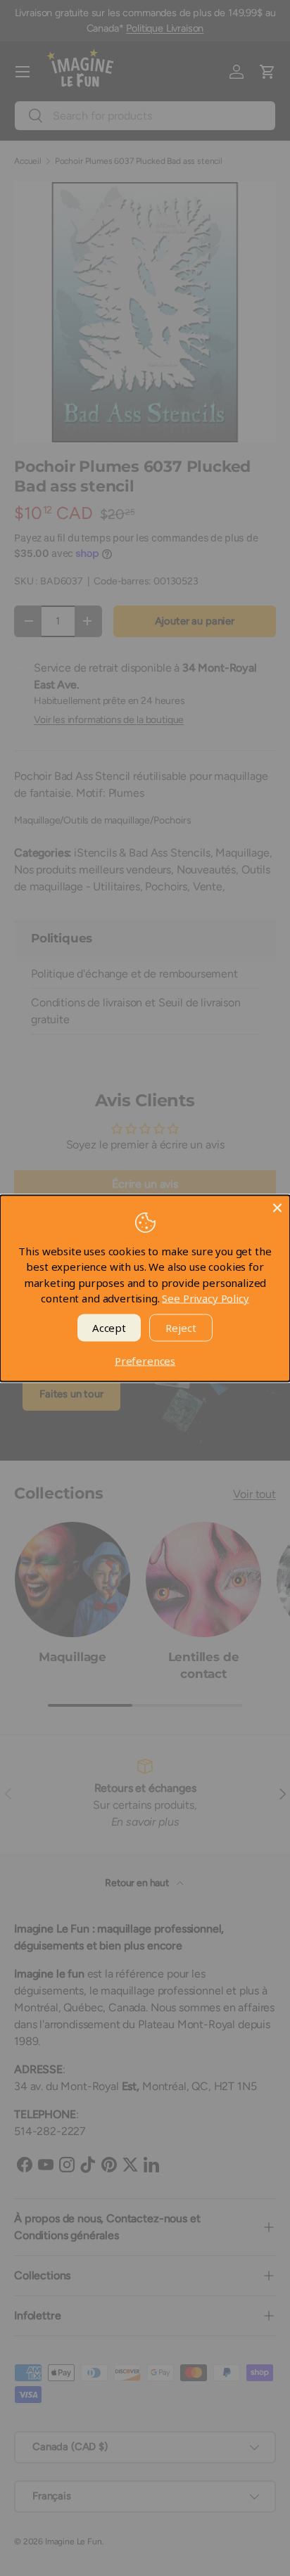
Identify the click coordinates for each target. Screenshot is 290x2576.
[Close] (277, 1207)
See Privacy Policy (205, 1298)
